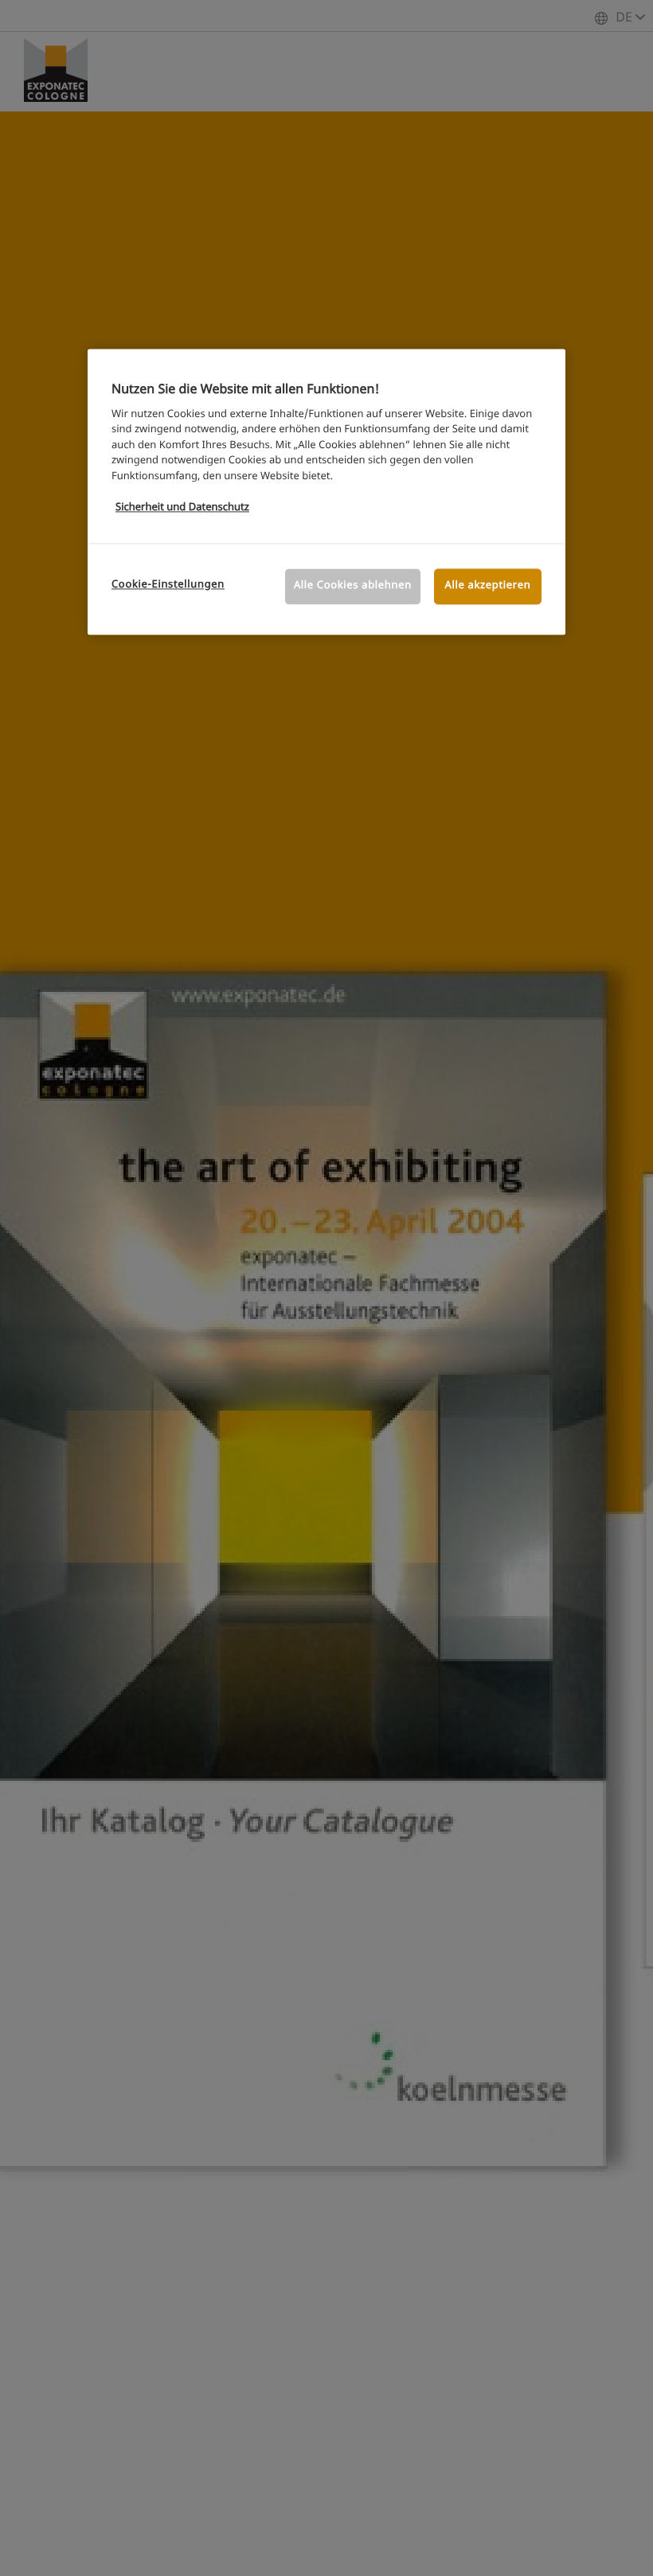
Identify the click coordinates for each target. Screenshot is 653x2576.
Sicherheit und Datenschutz (182, 507)
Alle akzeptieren (488, 586)
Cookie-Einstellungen (168, 585)
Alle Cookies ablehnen (353, 586)
